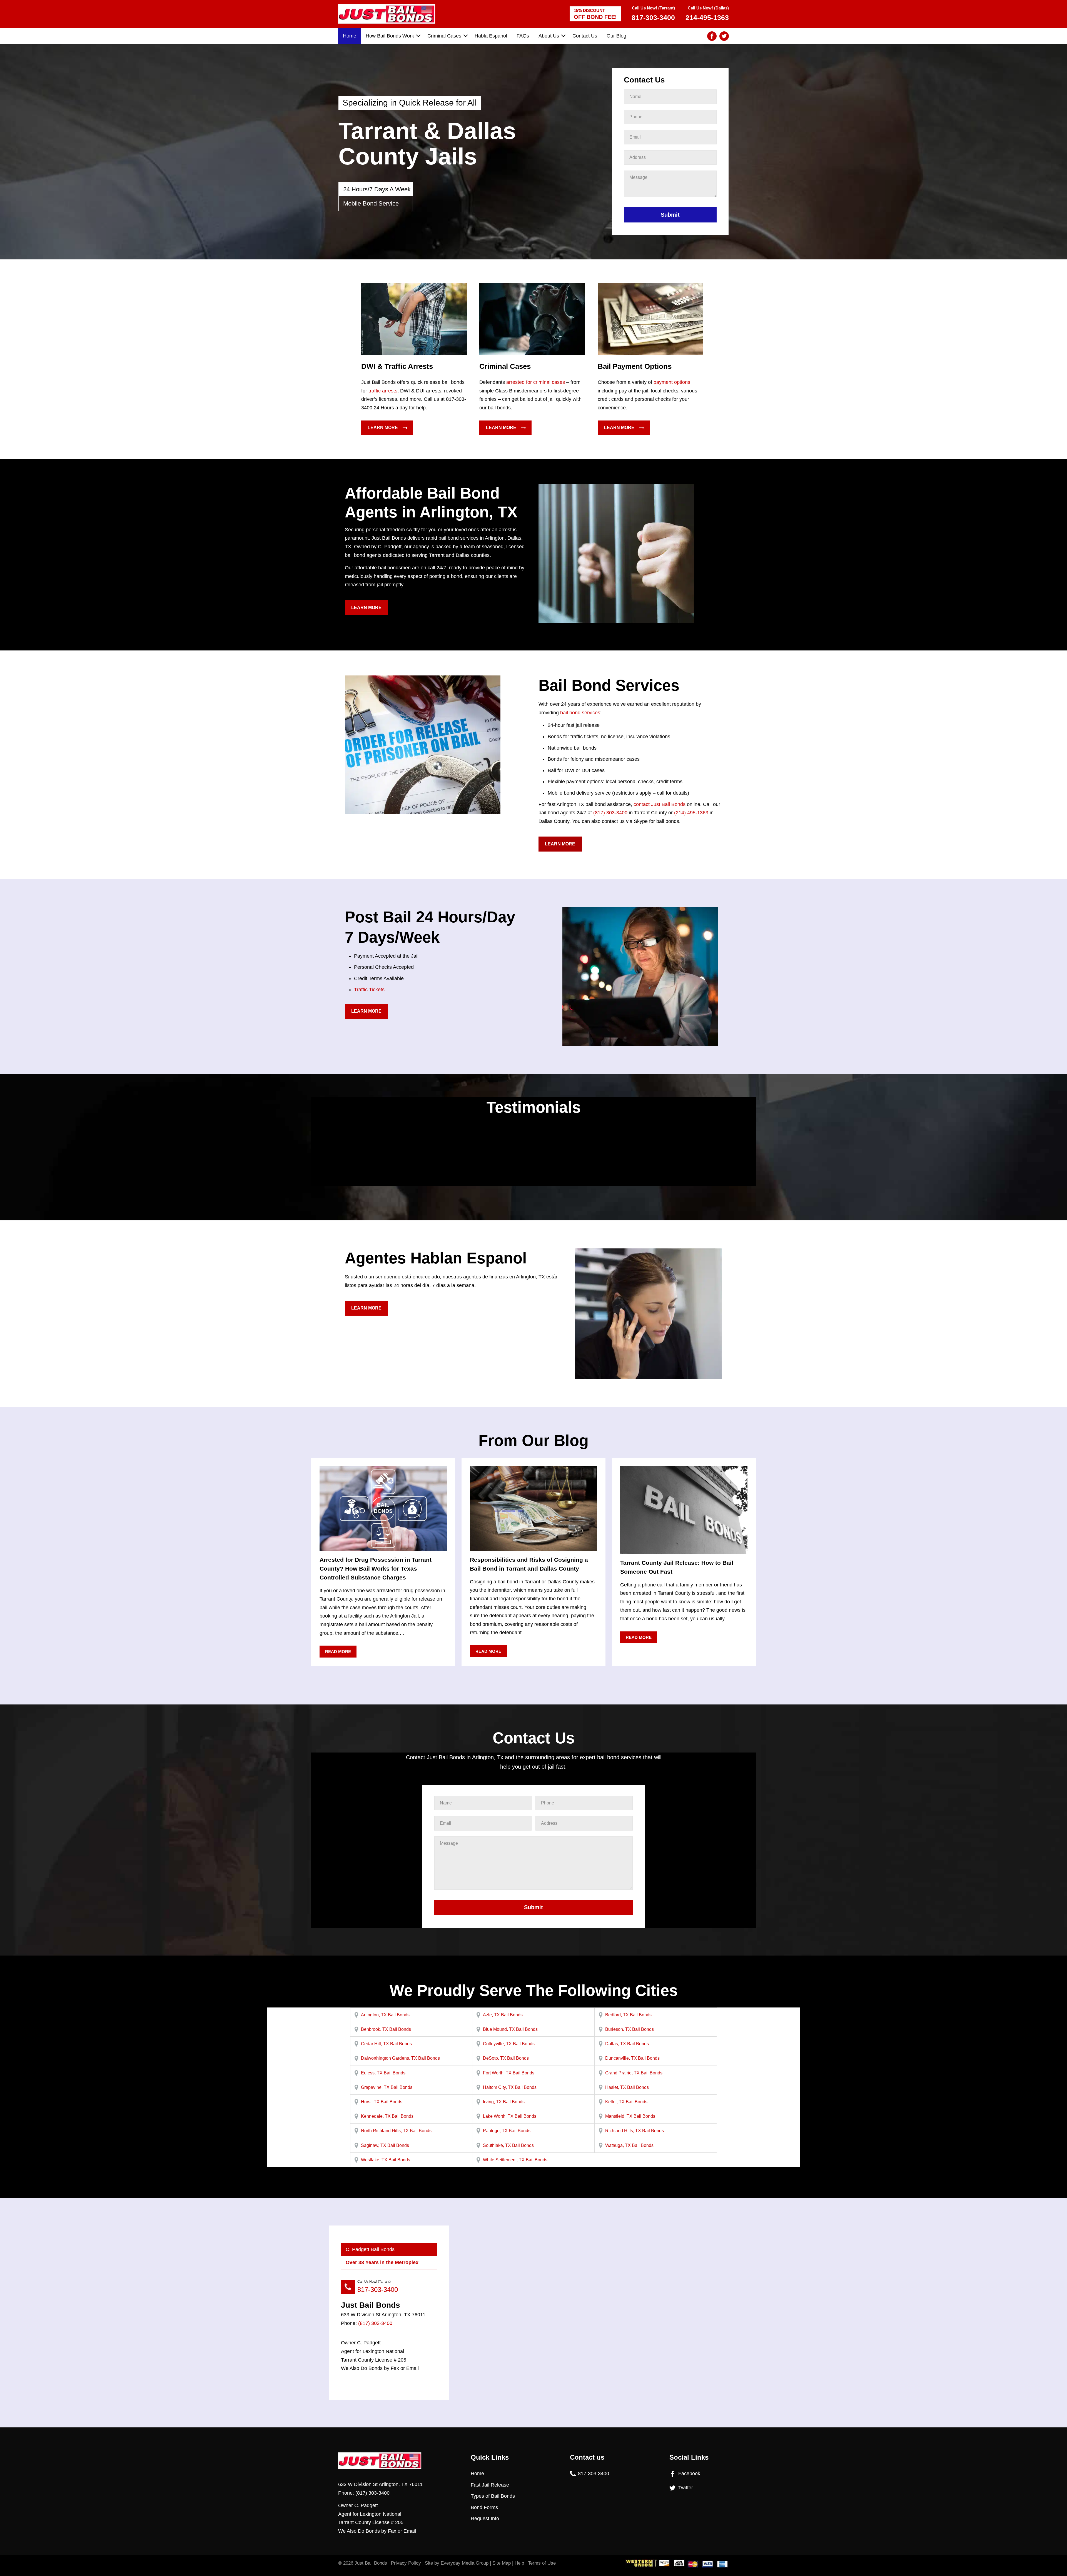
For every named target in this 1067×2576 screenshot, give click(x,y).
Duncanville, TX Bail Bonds (632, 2058)
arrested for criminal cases (536, 382)
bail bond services (580, 713)
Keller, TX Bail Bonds (626, 2102)
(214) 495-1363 (691, 813)
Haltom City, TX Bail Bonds (510, 2087)
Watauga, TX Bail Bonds (629, 2145)
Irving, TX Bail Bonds (504, 2102)
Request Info (485, 2519)
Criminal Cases (444, 36)
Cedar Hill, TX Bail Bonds (386, 2044)
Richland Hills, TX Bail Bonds (635, 2131)
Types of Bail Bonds (493, 2496)
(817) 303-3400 (610, 813)
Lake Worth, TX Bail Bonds (510, 2116)
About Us (549, 36)
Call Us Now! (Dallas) (707, 13)
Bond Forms (484, 2507)
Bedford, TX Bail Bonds (628, 2015)
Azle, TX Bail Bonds (503, 2015)
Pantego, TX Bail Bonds (507, 2131)
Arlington (495, 538)
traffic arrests (383, 391)
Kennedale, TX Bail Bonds (387, 2116)
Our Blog (616, 36)
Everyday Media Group (465, 2563)
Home (350, 36)
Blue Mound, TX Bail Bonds (510, 2029)
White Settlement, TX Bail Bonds (515, 2160)
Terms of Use (542, 2563)
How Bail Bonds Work (390, 36)
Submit (670, 215)
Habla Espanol (491, 36)
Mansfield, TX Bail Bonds (630, 2116)
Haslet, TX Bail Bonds (627, 2087)
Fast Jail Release (490, 2485)
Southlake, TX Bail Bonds (508, 2145)
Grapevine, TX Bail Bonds (387, 2087)
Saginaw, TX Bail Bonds (385, 2145)
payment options (672, 382)
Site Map (502, 2563)
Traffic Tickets (369, 990)
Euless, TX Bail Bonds (383, 2073)
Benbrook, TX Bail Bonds (386, 2029)
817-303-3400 (378, 2290)
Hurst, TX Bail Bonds (382, 2102)
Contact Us (585, 36)
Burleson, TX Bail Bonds (630, 2029)
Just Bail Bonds (371, 2563)
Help (519, 2563)
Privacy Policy (406, 2563)
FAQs (523, 36)
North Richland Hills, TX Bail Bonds (396, 2131)
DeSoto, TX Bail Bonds (506, 2058)
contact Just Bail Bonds (660, 804)
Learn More (383, 428)
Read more (338, 1652)
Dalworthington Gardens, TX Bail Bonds (400, 2058)
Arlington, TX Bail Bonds (385, 2015)
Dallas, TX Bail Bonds (627, 2044)
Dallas (514, 538)
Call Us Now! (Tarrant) (653, 13)
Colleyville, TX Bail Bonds (509, 2044)
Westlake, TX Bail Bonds (386, 2160)
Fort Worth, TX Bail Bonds (509, 2073)
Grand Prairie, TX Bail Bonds (634, 2073)
